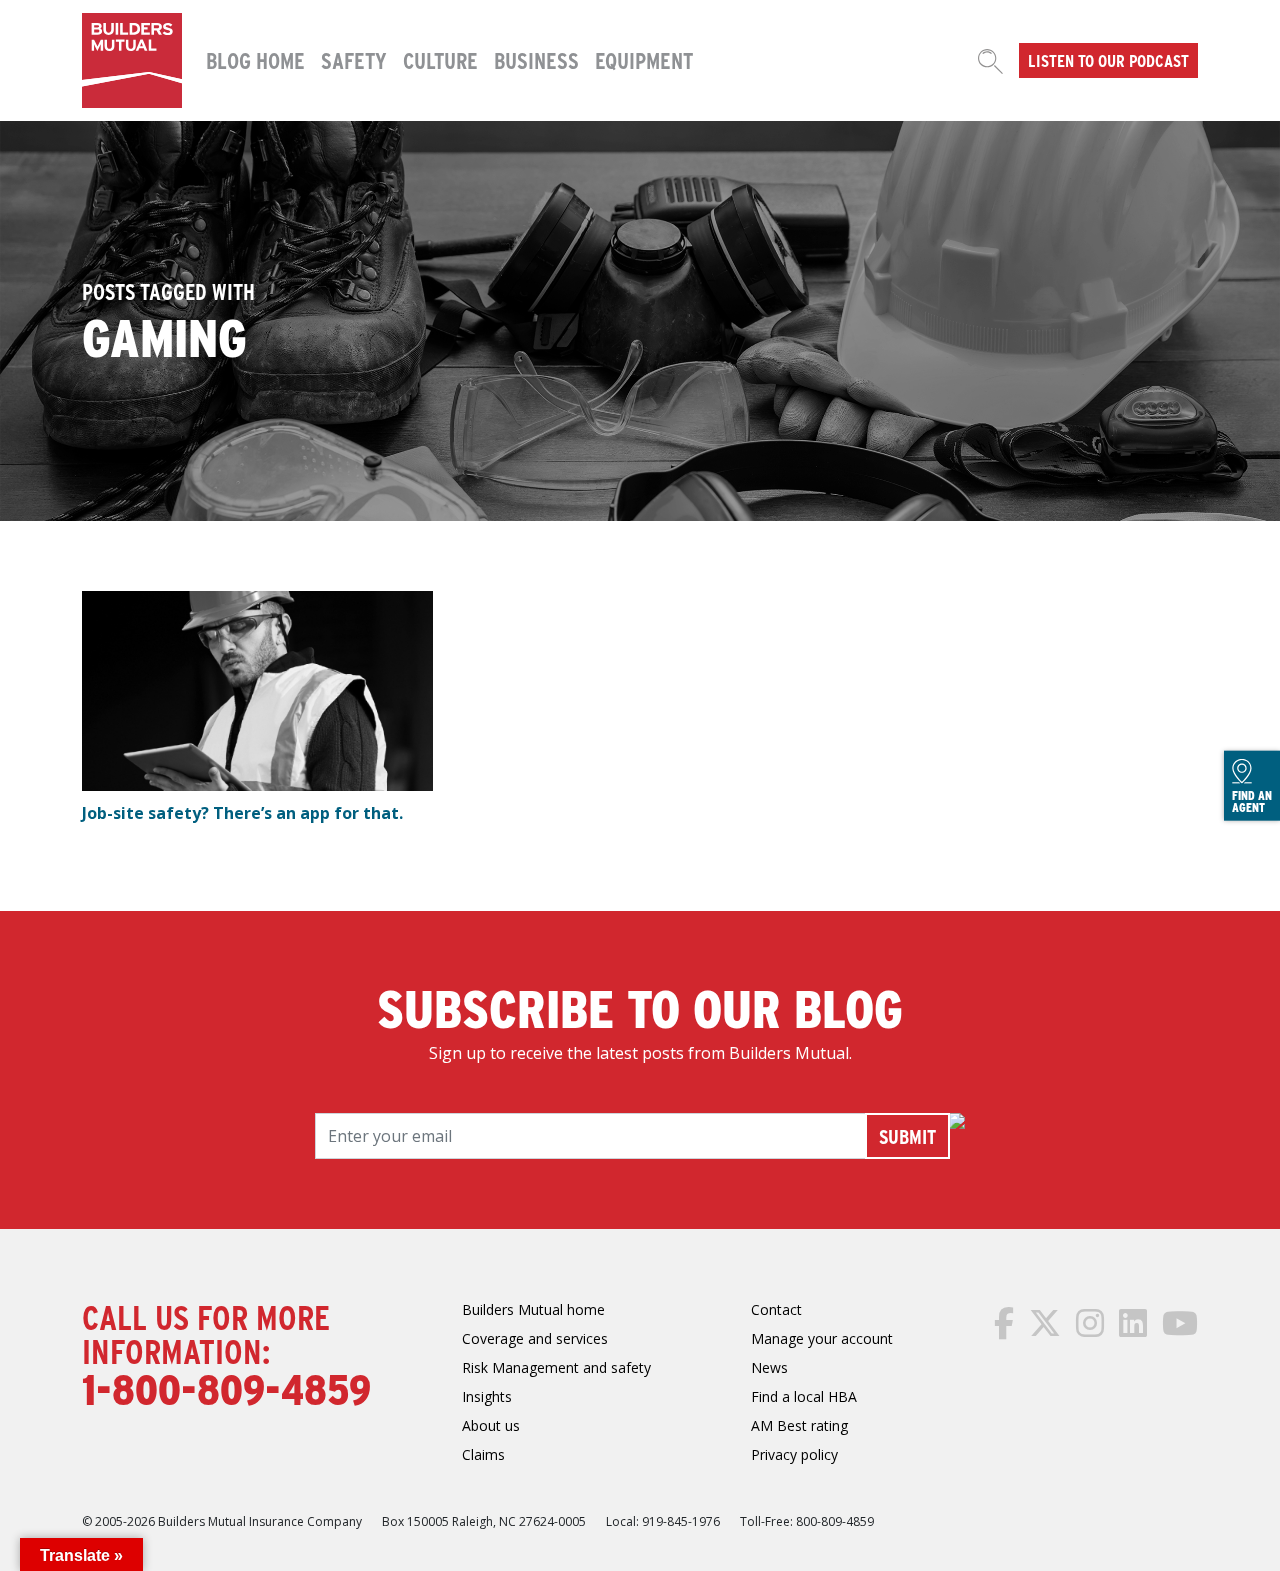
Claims (483, 1454)
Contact (776, 1309)
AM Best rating (799, 1425)
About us (491, 1425)
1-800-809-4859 (226, 1388)
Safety (354, 60)
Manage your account (822, 1338)
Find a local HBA (804, 1396)
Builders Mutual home (533, 1309)
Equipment (644, 60)
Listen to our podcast (1108, 60)
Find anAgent (1252, 801)
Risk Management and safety (556, 1367)
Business (536, 60)
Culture (440, 60)
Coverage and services (535, 1338)
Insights (487, 1396)
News (769, 1367)
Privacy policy (794, 1454)
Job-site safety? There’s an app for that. (242, 813)
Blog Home (255, 60)
